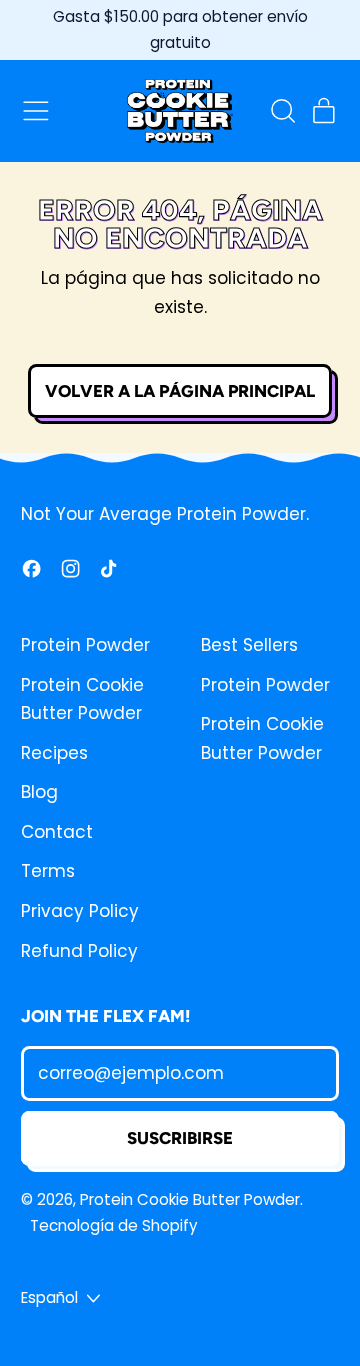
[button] (282, 111)
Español (49, 1297)
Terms (48, 871)
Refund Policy (79, 951)
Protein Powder (85, 645)
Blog (39, 792)
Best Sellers (249, 645)
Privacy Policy (80, 911)
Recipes (54, 753)
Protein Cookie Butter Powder (190, 1199)
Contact (57, 832)
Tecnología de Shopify (114, 1225)
